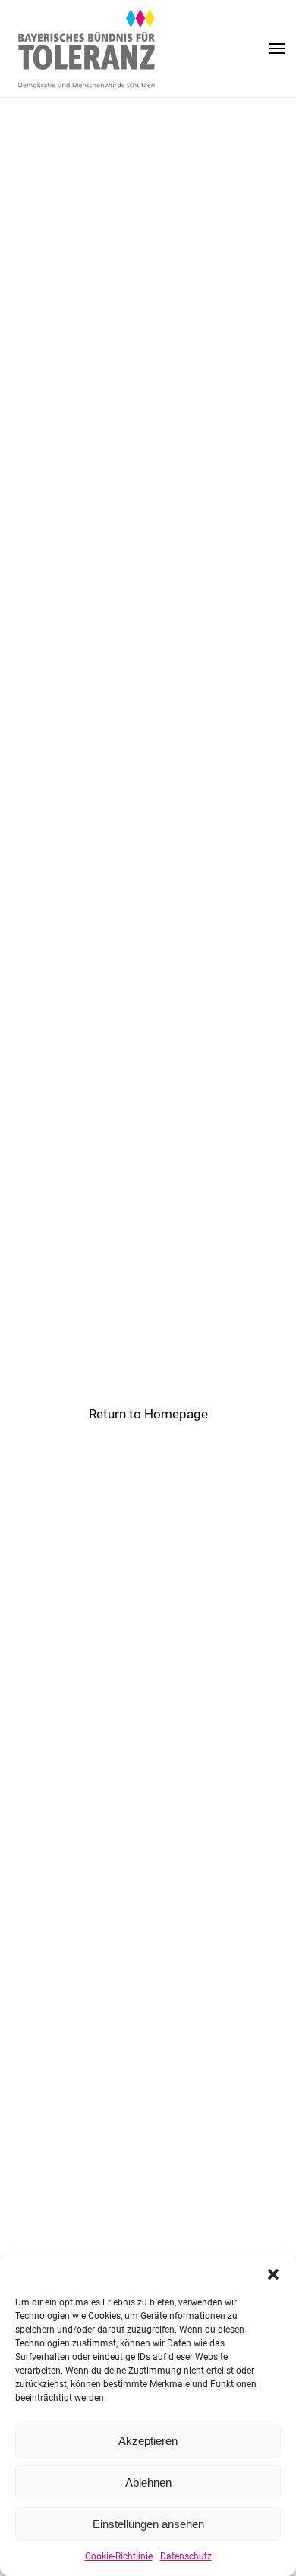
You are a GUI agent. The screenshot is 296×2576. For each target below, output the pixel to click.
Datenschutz (186, 2556)
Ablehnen (148, 2482)
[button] (273, 2273)
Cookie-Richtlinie (119, 2556)
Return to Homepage (148, 1414)
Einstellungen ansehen (148, 2524)
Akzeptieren (148, 2441)
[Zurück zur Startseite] (87, 49)
